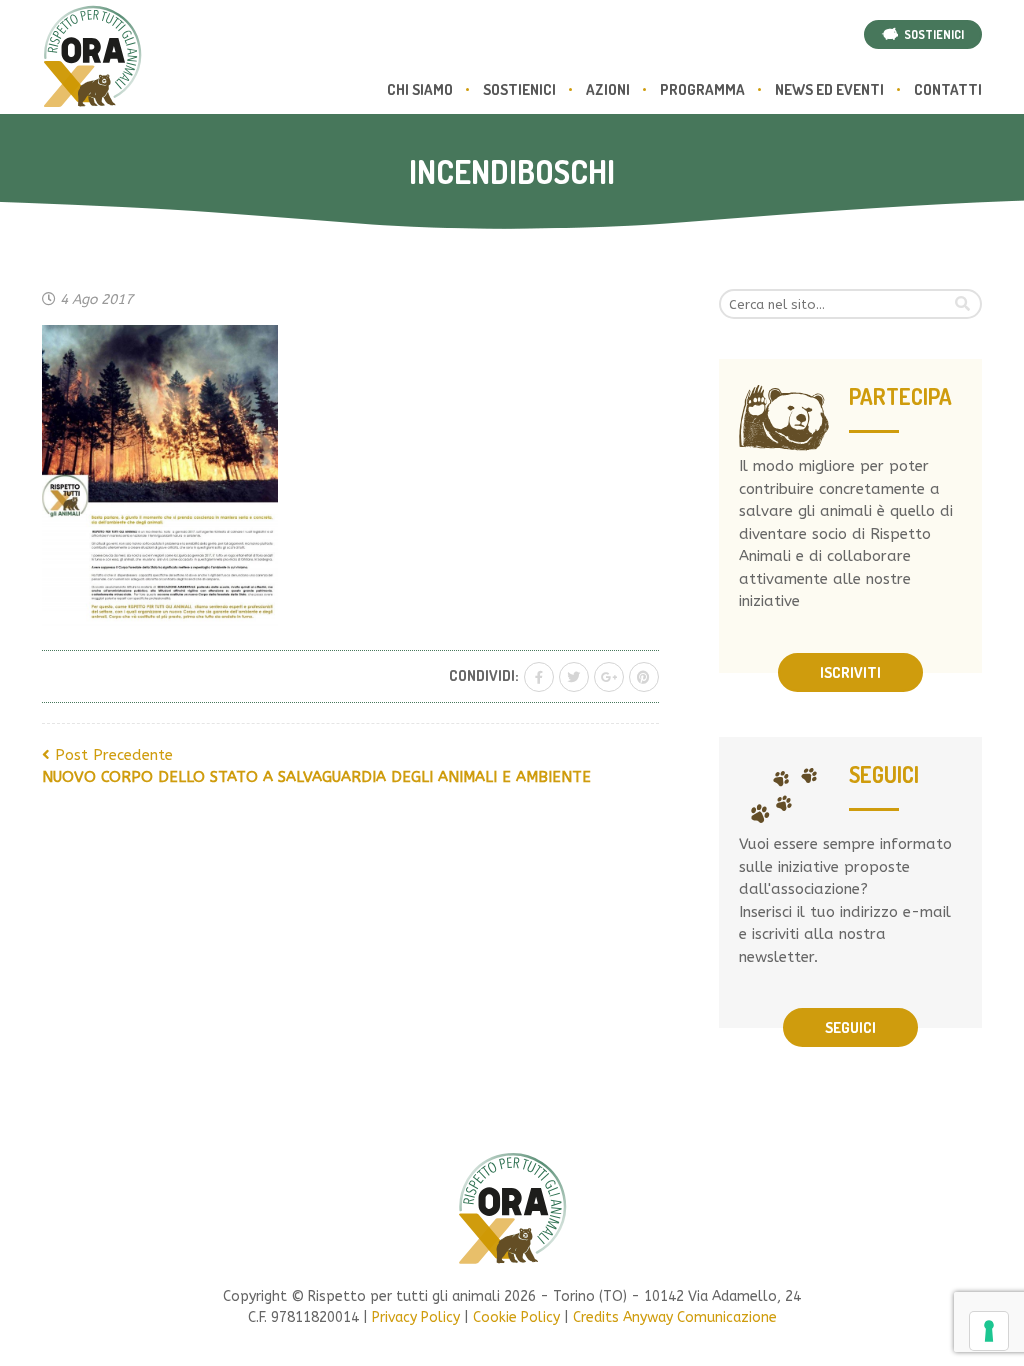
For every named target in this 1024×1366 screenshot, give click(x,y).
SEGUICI (850, 1027)
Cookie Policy (516, 1317)
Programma (702, 89)
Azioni (608, 89)
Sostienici (519, 89)
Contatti (948, 89)
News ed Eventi (829, 89)
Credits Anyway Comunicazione (675, 1317)
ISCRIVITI (850, 672)
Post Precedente (316, 766)
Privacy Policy (416, 1317)
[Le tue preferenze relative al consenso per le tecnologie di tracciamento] (989, 1331)
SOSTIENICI (931, 34)
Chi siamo (420, 89)
